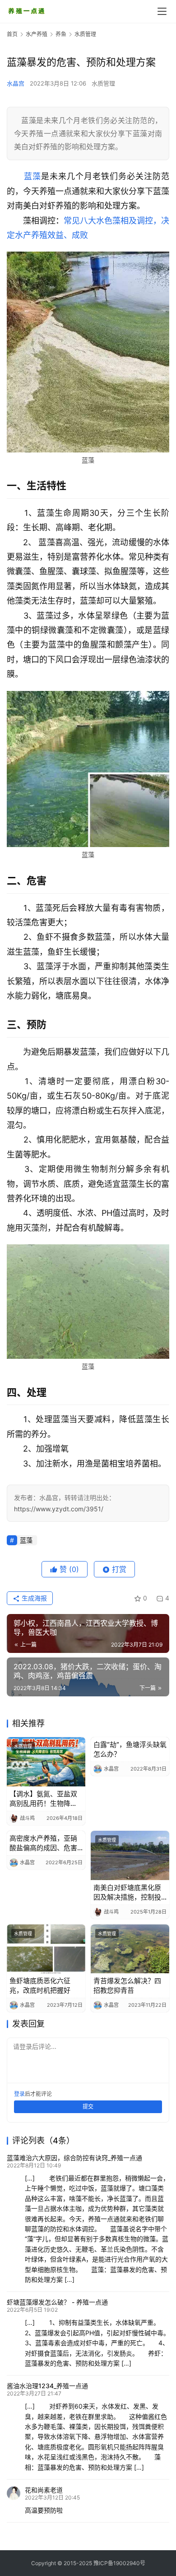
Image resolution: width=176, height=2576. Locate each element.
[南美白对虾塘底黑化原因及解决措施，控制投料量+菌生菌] (130, 1855)
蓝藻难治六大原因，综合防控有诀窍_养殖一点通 (74, 2158)
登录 (19, 2094)
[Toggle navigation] (162, 11)
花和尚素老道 (44, 2490)
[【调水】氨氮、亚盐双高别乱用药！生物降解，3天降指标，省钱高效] (46, 1762)
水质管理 (103, 83)
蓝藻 (32, 176)
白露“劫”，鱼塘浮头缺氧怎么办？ (130, 1749)
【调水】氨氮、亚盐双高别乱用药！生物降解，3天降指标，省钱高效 (46, 1799)
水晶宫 (16, 83)
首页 (12, 34)
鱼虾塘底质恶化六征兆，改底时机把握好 (40, 1986)
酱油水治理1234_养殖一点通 (47, 2386)
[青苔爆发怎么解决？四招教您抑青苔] (130, 1949)
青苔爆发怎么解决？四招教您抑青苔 (127, 1986)
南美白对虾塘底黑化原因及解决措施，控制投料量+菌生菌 (127, 1893)
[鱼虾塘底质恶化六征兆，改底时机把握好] (46, 1949)
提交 (88, 2107)
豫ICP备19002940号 (119, 2563)
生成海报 (33, 1598)
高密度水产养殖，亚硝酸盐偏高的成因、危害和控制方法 (43, 1843)
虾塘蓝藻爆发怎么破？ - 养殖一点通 (57, 2302)
